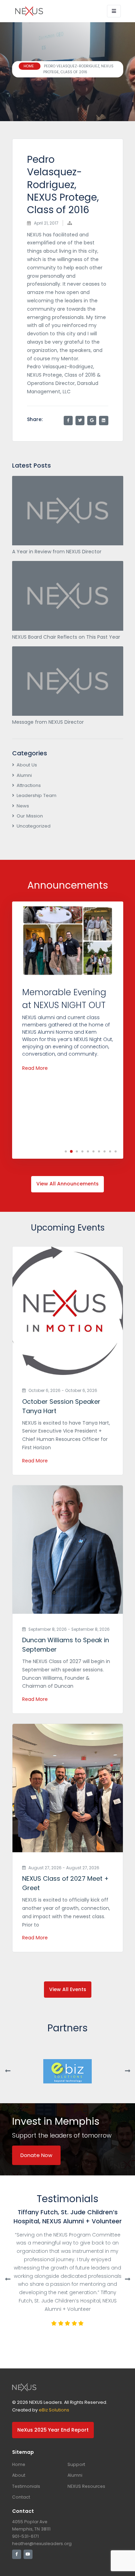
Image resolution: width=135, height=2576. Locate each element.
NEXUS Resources (86, 2486)
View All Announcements (67, 1184)
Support (76, 2464)
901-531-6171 (25, 2536)
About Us (27, 765)
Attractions (29, 785)
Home (19, 2464)
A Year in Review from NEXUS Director (57, 552)
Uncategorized (34, 826)
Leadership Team (37, 795)
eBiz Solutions (54, 2410)
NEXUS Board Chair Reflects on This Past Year (66, 637)
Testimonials (26, 2486)
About (19, 2475)
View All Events (68, 1989)
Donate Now (36, 2155)
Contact (21, 2497)
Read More (35, 1068)
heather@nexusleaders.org (42, 2544)
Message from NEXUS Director (48, 722)
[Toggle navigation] (114, 11)
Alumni (24, 775)
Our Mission (30, 816)
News (23, 806)
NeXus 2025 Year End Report (53, 2430)
